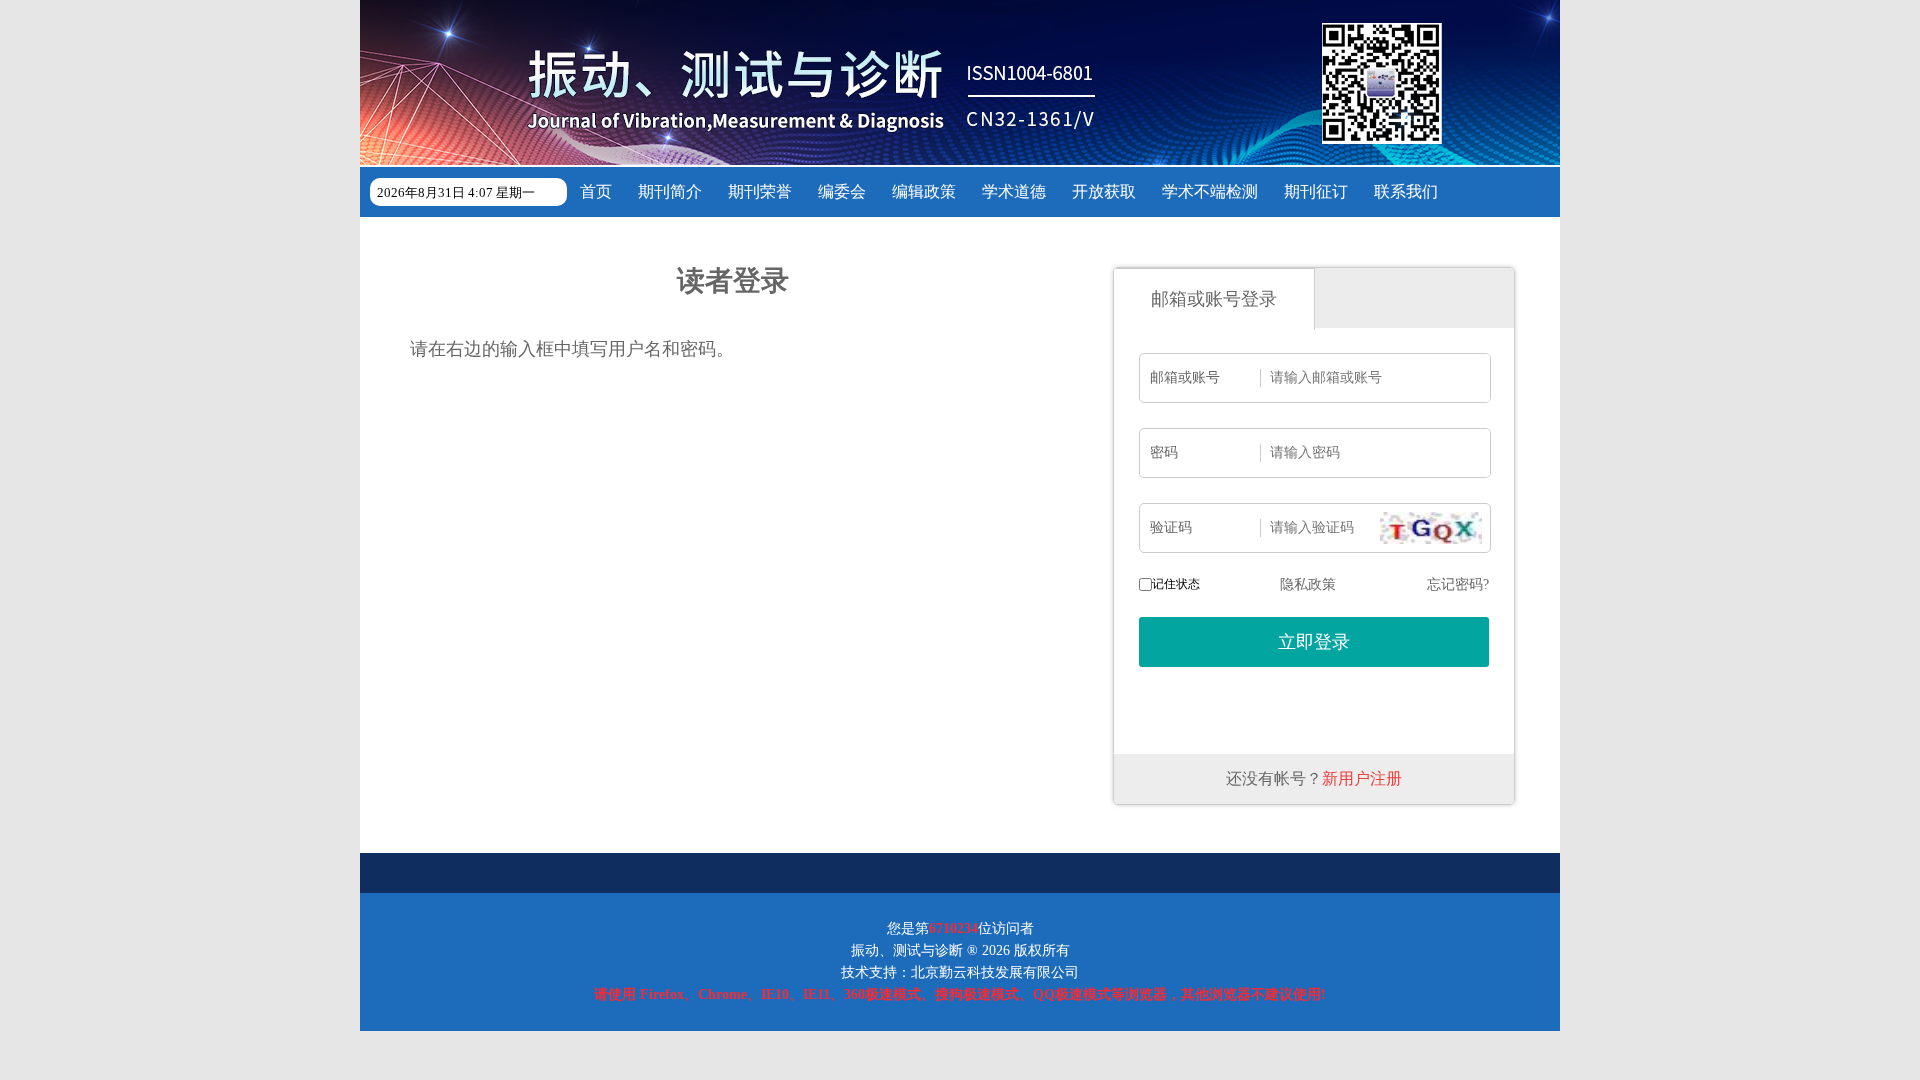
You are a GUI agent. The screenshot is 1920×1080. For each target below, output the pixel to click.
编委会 (842, 191)
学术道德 (1014, 191)
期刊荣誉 (760, 191)
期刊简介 (670, 191)
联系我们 (1406, 191)
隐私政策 (1308, 584)
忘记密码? (1458, 584)
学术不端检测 (1210, 191)
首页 (596, 191)
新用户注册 (1362, 778)
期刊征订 (1316, 191)
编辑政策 (924, 191)
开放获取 (1104, 191)
